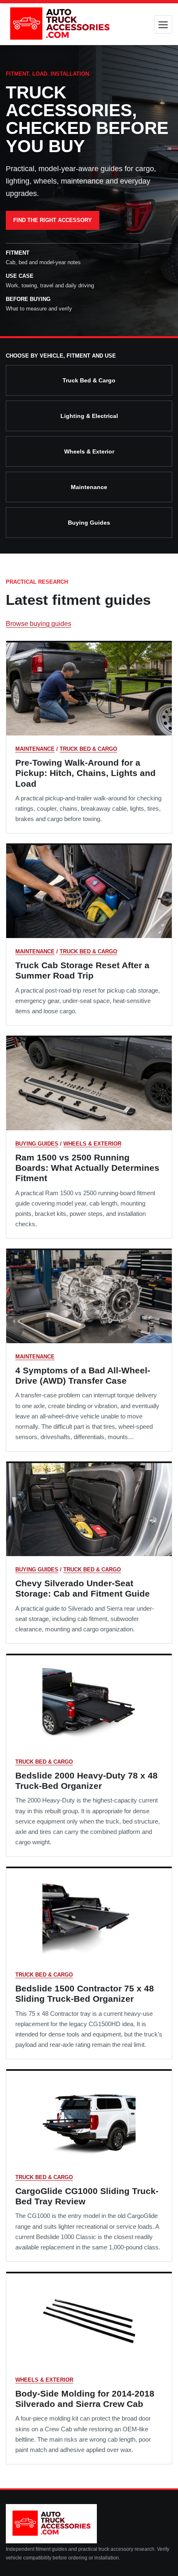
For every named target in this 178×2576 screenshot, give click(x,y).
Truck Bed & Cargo (89, 380)
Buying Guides (89, 523)
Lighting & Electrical (89, 416)
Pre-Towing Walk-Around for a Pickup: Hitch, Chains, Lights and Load (85, 773)
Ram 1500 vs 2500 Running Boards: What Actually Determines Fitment (87, 1168)
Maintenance (89, 487)
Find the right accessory (53, 220)
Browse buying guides (38, 624)
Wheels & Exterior (89, 451)
